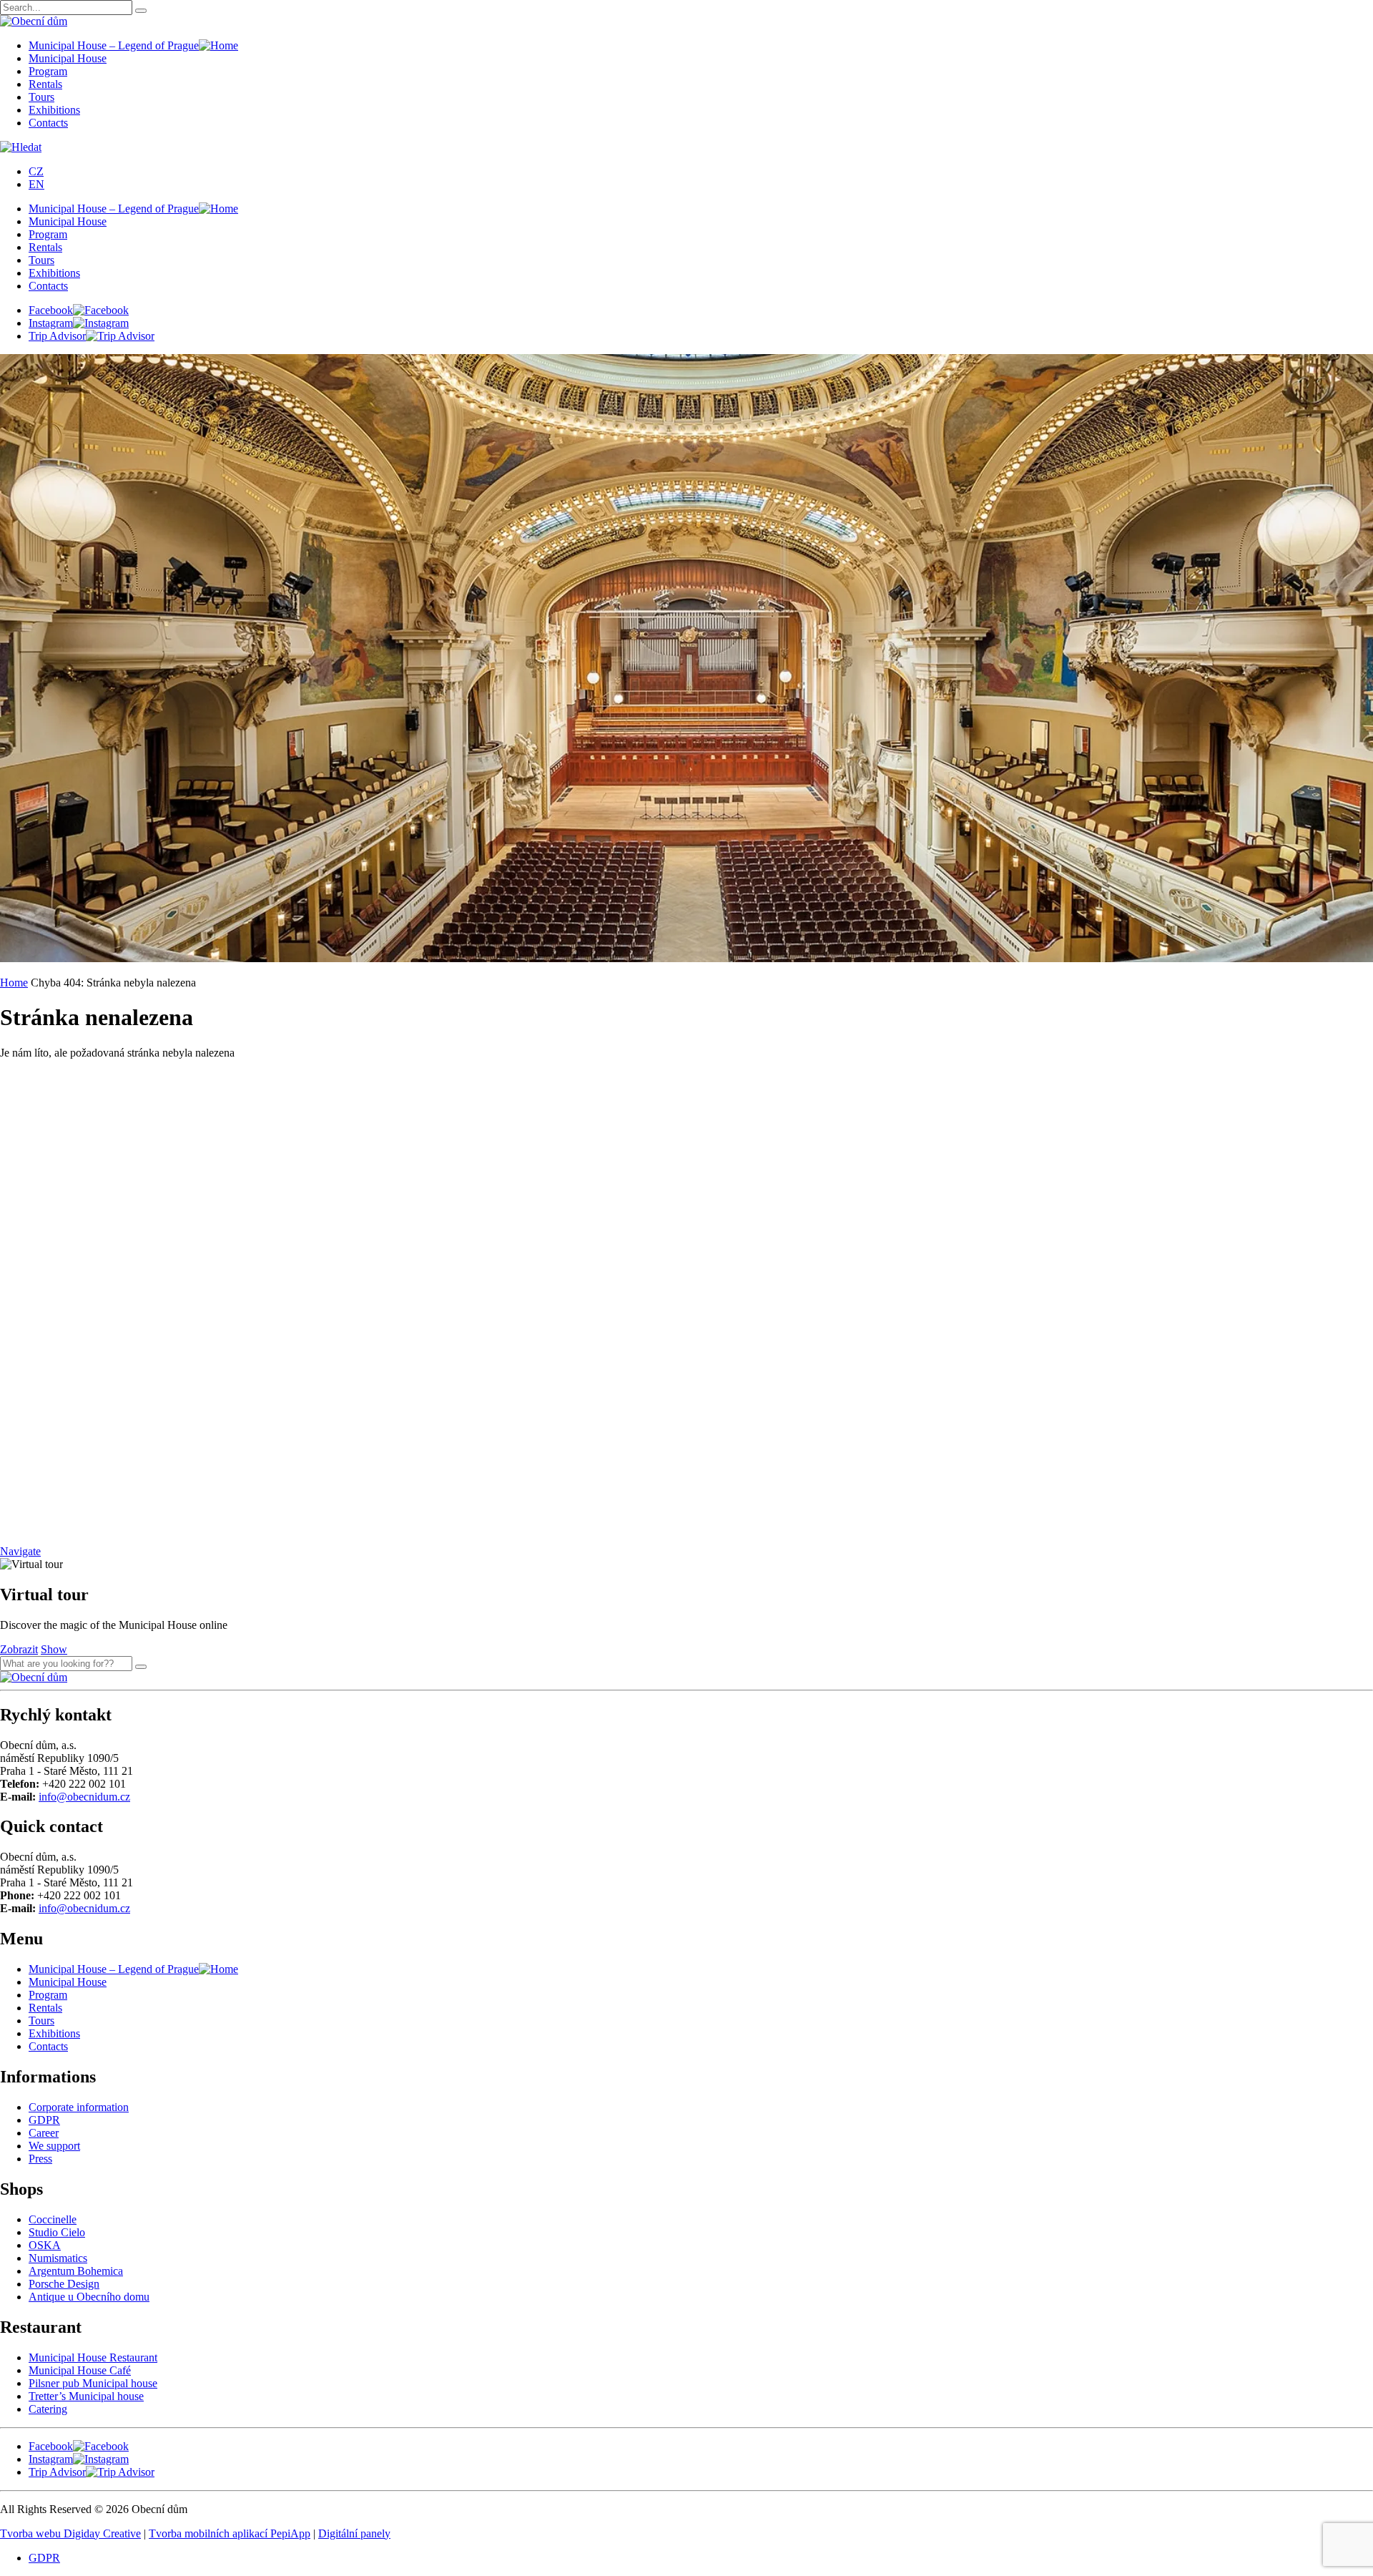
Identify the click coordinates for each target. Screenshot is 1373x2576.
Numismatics (58, 2258)
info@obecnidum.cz (84, 1797)
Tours (41, 97)
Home (14, 983)
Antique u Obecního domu (89, 2297)
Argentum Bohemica (76, 2271)
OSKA (45, 2245)
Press (40, 2159)
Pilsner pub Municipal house (93, 2383)
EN (36, 184)
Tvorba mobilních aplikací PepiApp (230, 2533)
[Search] (141, 11)
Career (44, 2133)
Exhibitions (54, 110)
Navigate (20, 1551)
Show (54, 1649)
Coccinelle (53, 2219)
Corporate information (79, 2107)
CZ (36, 171)
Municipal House (68, 58)
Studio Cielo (57, 2232)
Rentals (45, 84)
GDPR (44, 2120)
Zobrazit (19, 1649)
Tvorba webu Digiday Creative (70, 2533)
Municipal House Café (80, 2370)
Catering (48, 2409)
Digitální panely (354, 2533)
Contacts (48, 123)
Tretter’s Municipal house (86, 2396)
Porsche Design (64, 2284)
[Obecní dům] (34, 1677)
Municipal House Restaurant (93, 2357)
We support (54, 2146)
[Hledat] (141, 1667)
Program (48, 71)
